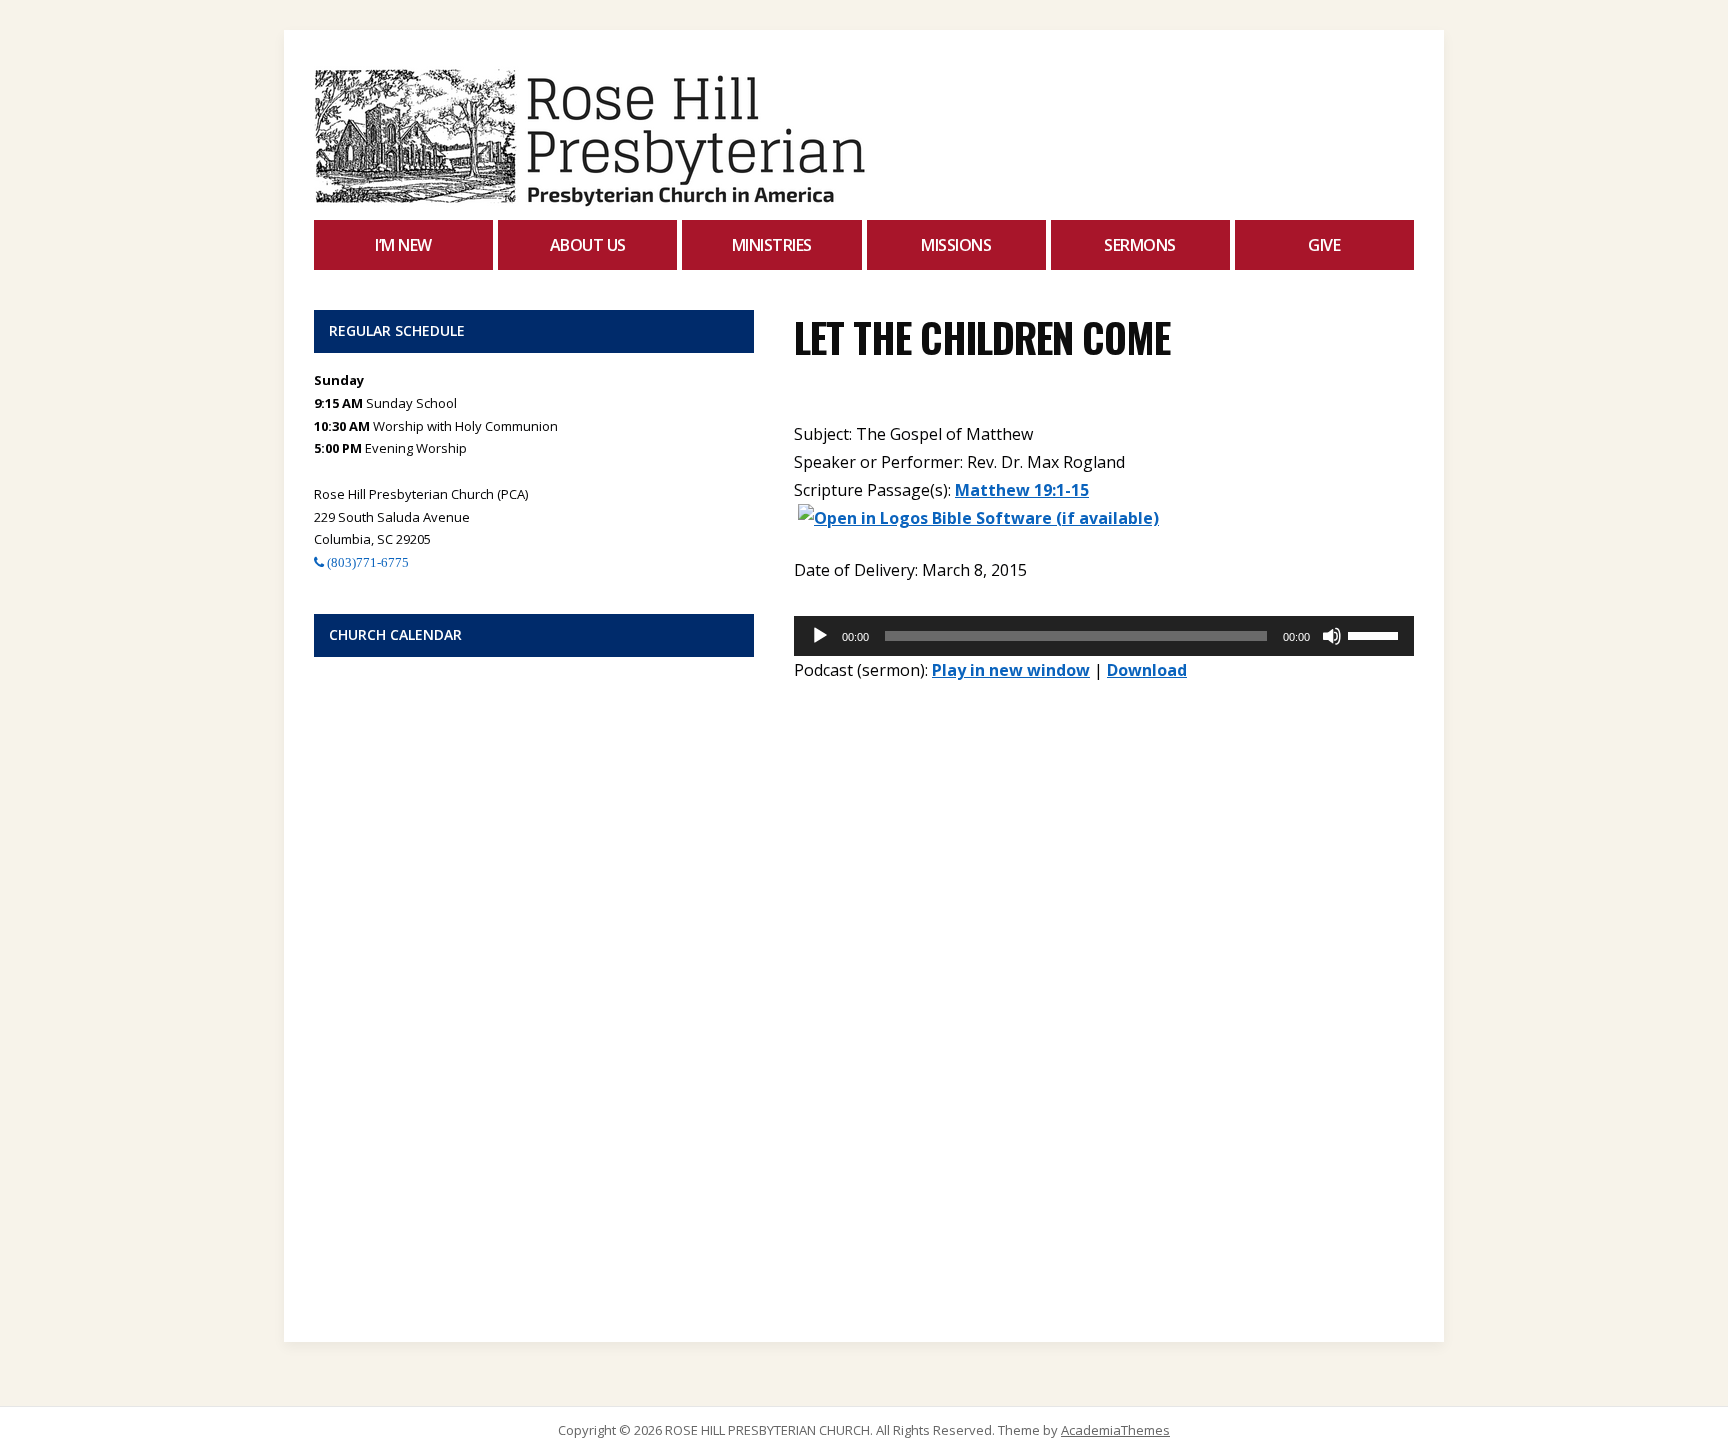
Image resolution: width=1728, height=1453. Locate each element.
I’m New (403, 245)
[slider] (1376, 634)
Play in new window (1011, 670)
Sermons (1140, 245)
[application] (1104, 636)
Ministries (772, 245)
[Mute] (1332, 636)
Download (1147, 670)
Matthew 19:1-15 (1022, 490)
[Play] (820, 636)
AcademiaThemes (1115, 1430)
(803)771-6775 (366, 562)
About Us (588, 245)
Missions (956, 245)
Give (1324, 245)
